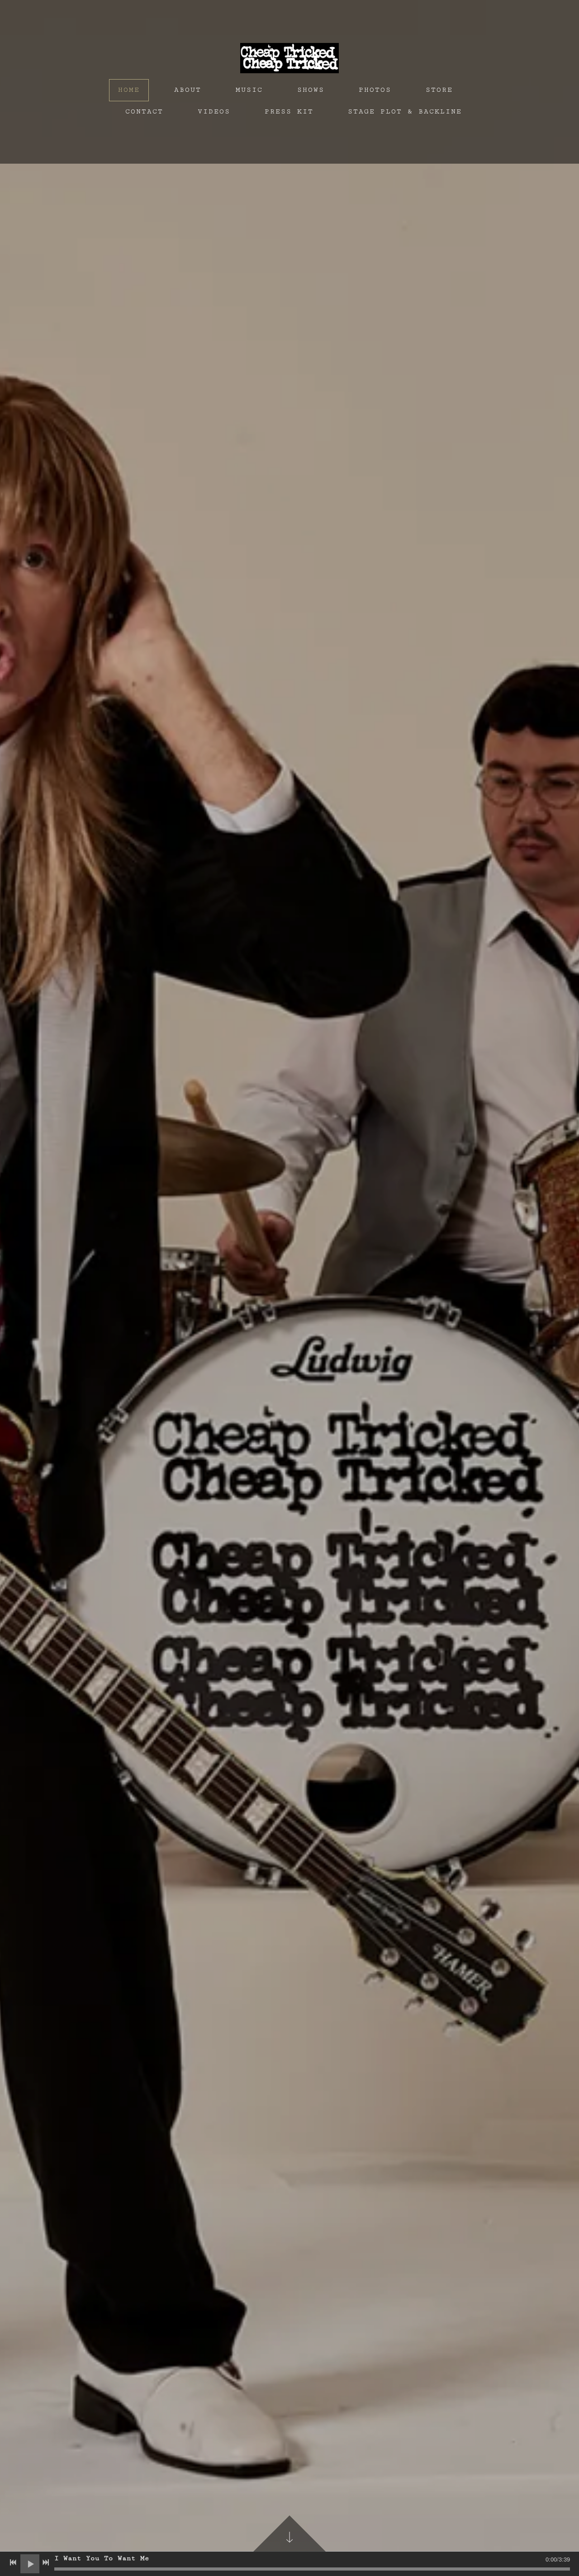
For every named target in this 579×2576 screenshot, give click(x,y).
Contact (144, 111)
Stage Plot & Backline (405, 111)
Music (249, 90)
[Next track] (46, 2562)
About (188, 90)
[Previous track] (13, 2562)
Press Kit (289, 111)
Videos (214, 111)
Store (439, 90)
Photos (375, 90)
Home (129, 90)
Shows (311, 90)
